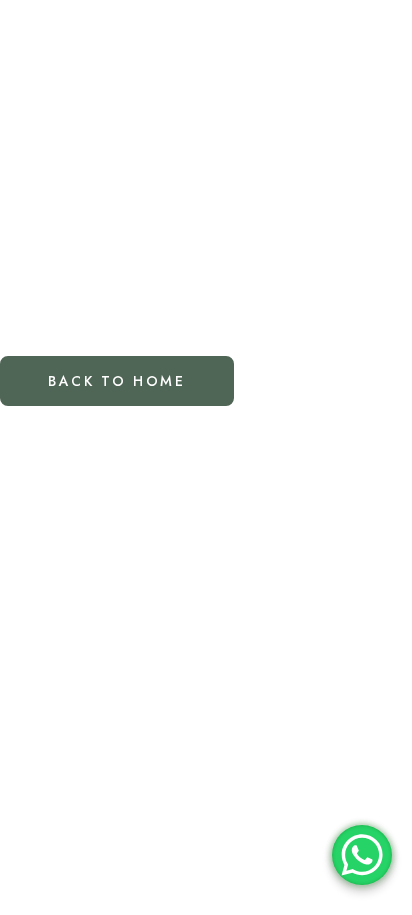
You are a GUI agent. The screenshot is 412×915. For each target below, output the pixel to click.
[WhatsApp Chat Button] (362, 855)
